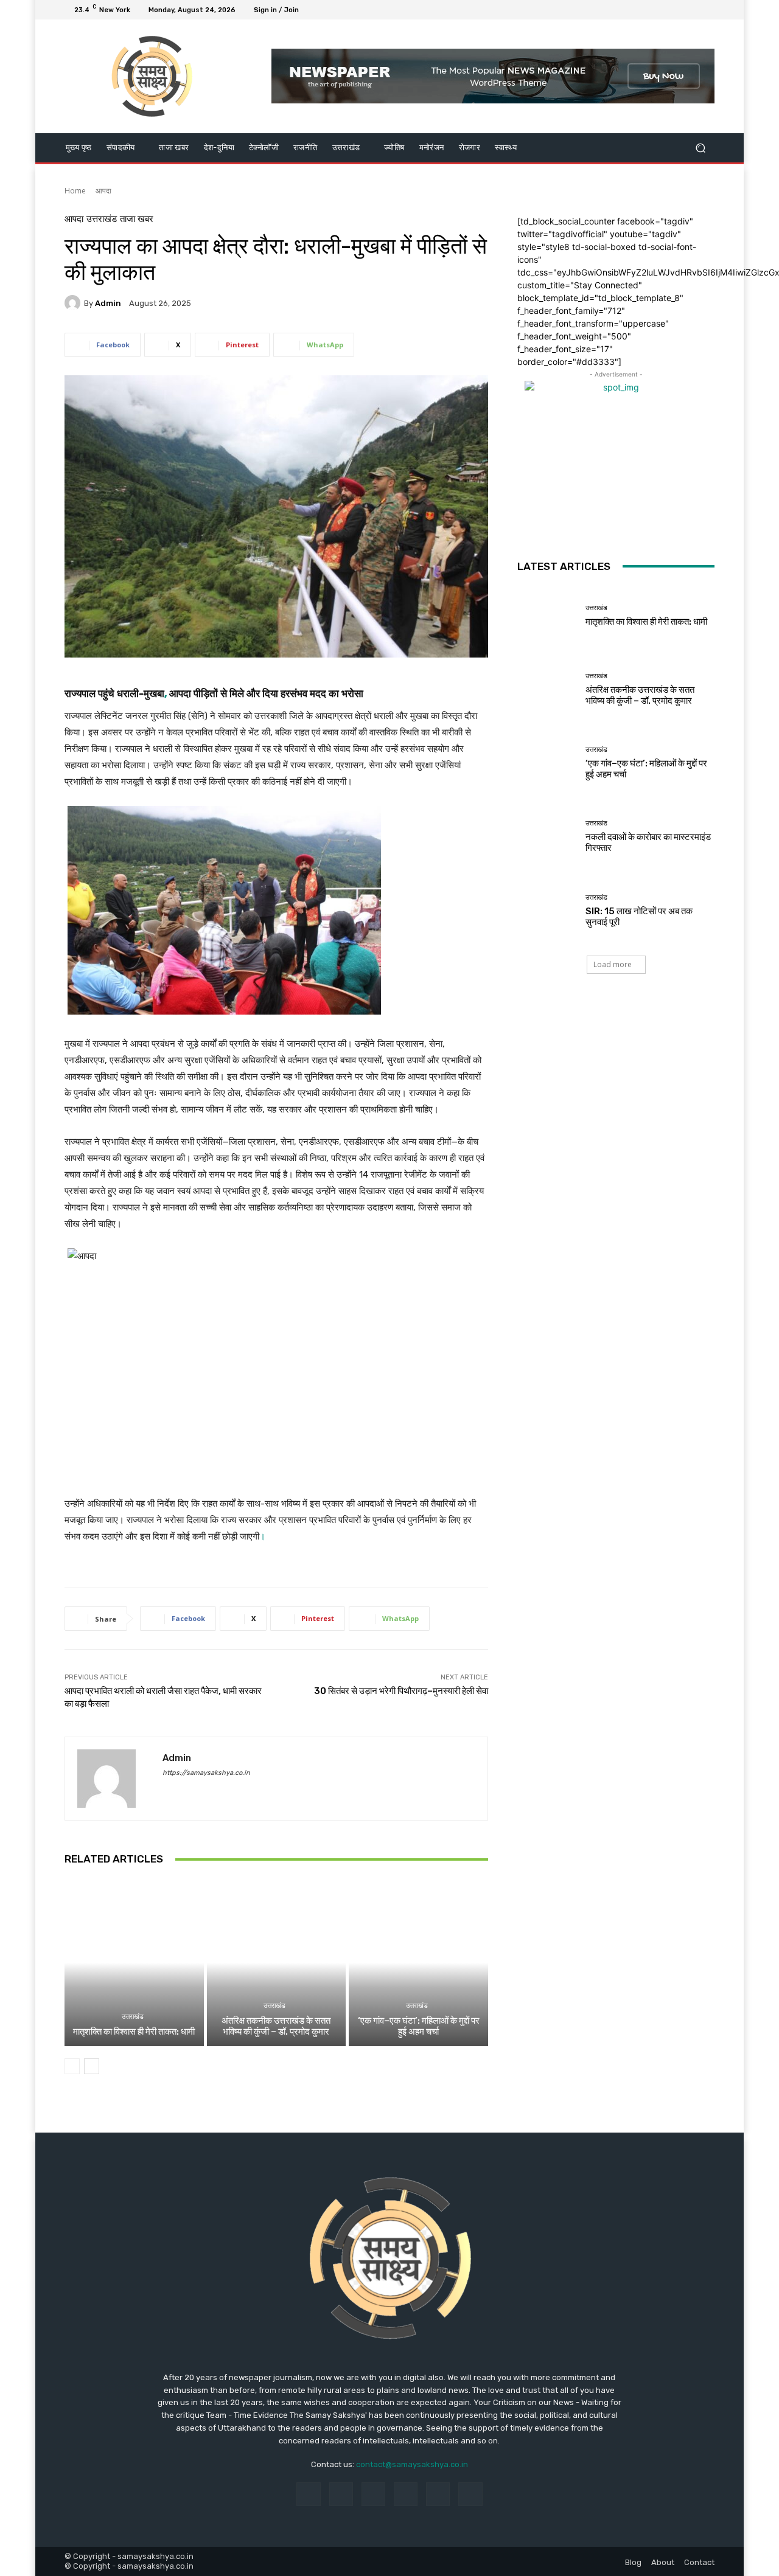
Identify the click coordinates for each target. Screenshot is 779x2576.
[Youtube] (707, 10)
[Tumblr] (438, 2494)
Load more (613, 964)
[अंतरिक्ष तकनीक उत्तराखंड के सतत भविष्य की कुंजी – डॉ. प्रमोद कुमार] (277, 1962)
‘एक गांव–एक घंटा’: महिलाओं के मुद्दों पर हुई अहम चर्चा (419, 2026)
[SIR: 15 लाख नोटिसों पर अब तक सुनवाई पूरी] (547, 910)
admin (108, 303)
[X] (678, 10)
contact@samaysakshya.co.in (412, 2464)
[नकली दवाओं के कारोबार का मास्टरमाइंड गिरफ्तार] (547, 837)
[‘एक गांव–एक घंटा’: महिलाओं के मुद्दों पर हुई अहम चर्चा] (418, 1962)
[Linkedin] (373, 2494)
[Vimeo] (693, 10)
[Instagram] (663, 10)
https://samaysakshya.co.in (206, 1773)
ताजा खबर (137, 219)
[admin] (74, 303)
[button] (700, 148)
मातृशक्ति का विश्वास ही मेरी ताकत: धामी (134, 2032)
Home (75, 191)
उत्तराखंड (102, 219)
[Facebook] (649, 10)
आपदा (103, 191)
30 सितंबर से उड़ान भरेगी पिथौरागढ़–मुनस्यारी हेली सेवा (401, 1691)
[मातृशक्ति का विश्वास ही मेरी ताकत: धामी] (134, 1962)
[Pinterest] (406, 2494)
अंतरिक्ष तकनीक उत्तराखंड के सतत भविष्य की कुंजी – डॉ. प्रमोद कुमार (276, 2026)
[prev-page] (72, 2066)
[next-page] (92, 2066)
